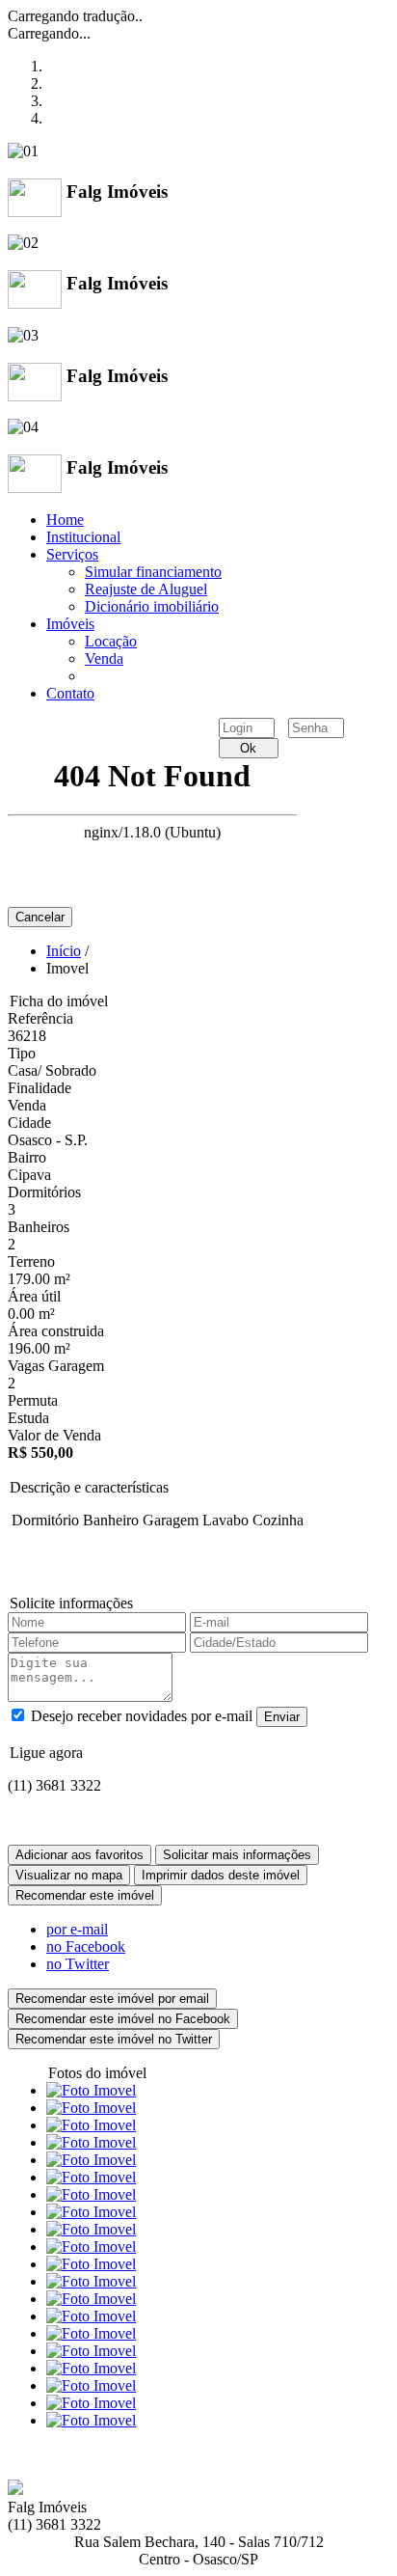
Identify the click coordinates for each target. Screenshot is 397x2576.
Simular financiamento (153, 572)
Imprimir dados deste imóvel (221, 1875)
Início (64, 951)
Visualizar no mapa (69, 1875)
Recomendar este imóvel (85, 1895)
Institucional (83, 537)
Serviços (72, 554)
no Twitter (78, 1964)
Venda (104, 658)
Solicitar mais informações (237, 1855)
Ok (248, 748)
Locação (111, 641)
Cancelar (40, 917)
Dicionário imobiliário (152, 606)
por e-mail (77, 1929)
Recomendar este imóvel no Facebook (123, 2019)
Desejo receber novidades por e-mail (142, 1716)
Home (65, 520)
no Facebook (86, 1946)
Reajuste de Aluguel (146, 589)
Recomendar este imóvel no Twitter (114, 2039)
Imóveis (70, 624)
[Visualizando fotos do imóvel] (91, 2090)
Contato (70, 693)
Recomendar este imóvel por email (112, 1999)
